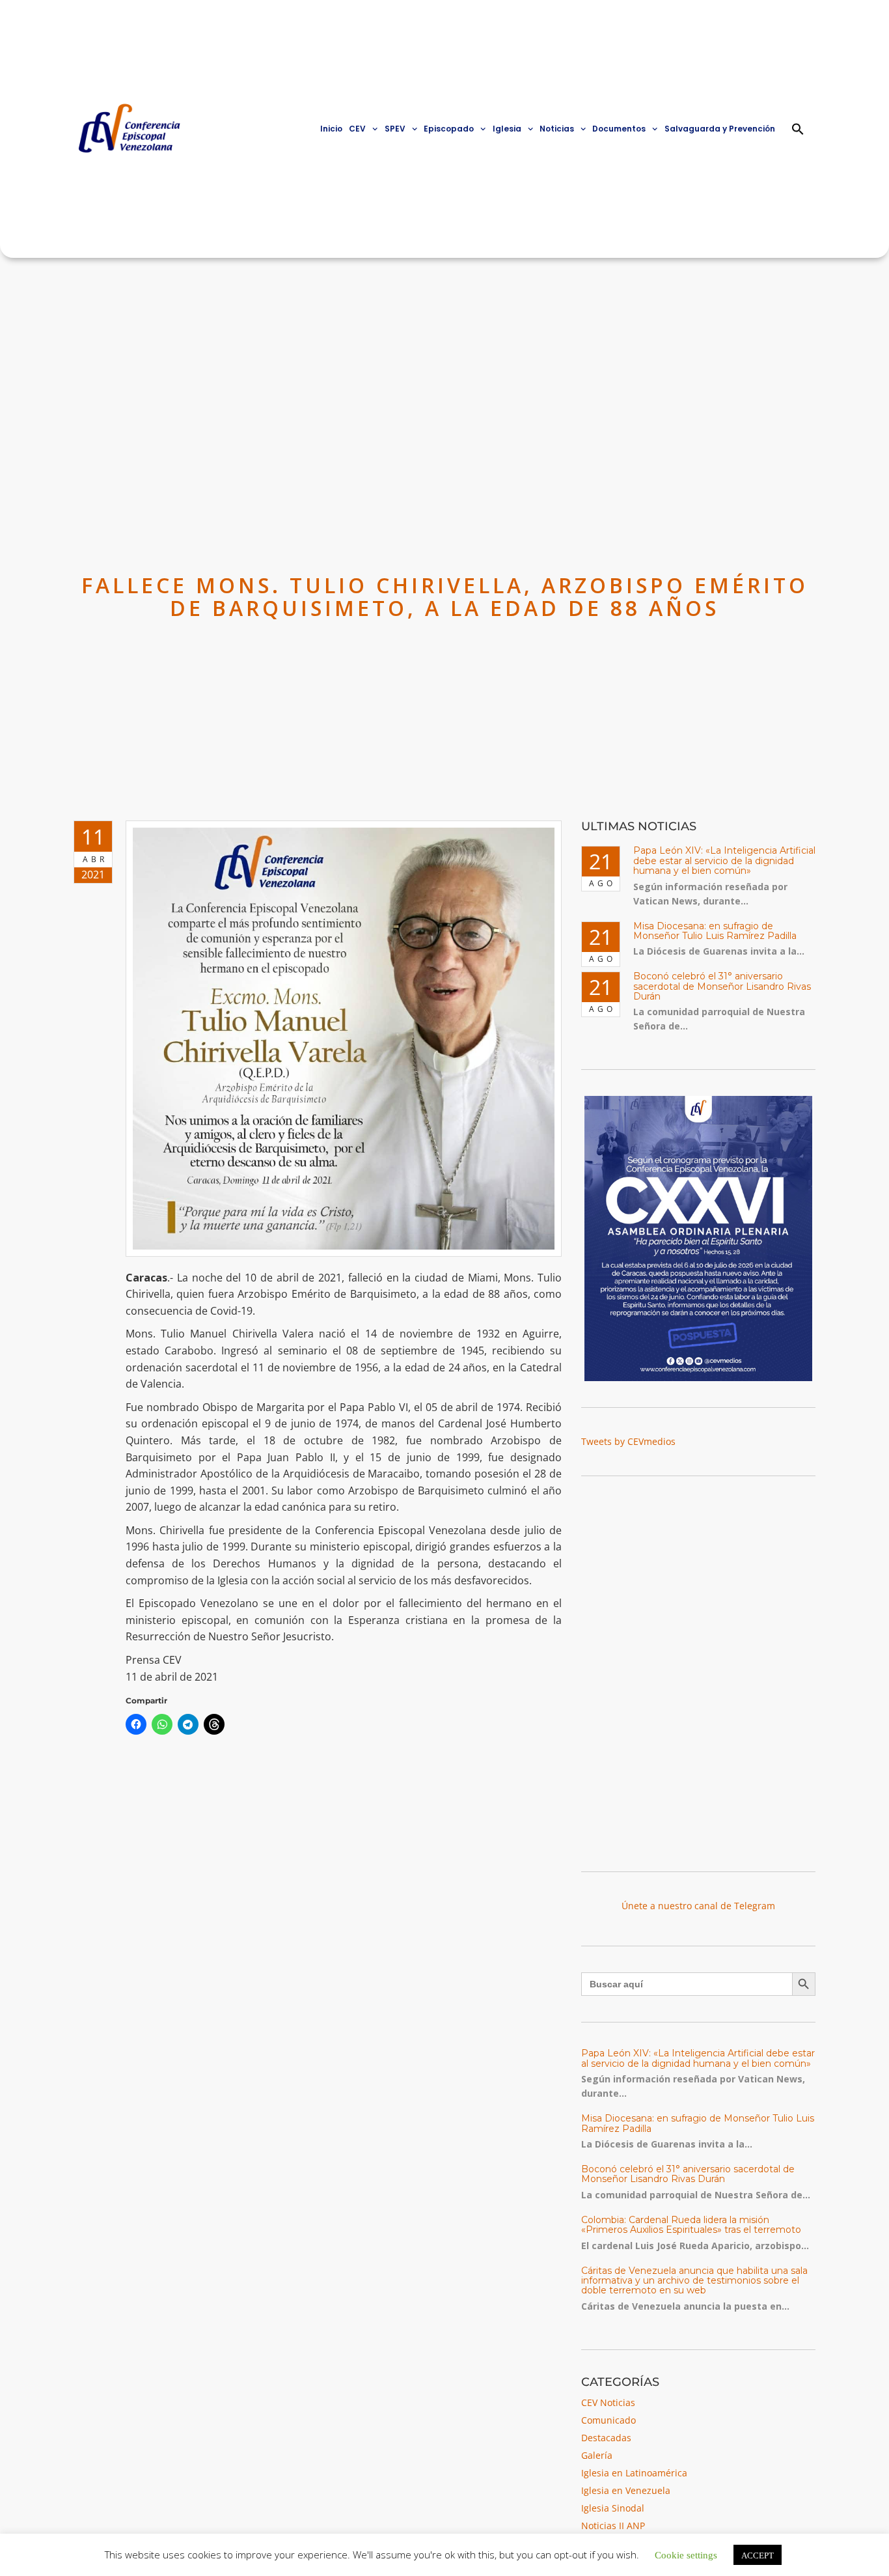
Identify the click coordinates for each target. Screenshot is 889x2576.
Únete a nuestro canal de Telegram (698, 1906)
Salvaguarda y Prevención (720, 129)
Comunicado (609, 2420)
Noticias (557, 129)
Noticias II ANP (613, 2526)
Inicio (331, 129)
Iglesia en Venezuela (626, 2490)
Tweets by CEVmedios (628, 1441)
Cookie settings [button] (686, 2554)
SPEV (395, 129)
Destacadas (606, 2438)
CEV (357, 129)
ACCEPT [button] (758, 2555)
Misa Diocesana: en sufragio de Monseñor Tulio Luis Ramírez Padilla (715, 931)
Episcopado (449, 129)
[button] (798, 129)
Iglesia (507, 129)
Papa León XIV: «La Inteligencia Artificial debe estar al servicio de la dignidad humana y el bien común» (724, 861)
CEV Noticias (608, 2402)
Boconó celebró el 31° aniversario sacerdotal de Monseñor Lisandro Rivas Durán (722, 986)
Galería (597, 2455)
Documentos (619, 129)
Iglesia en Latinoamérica (634, 2473)
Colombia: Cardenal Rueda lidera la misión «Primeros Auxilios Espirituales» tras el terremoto (691, 2225)
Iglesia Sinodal (613, 2508)
